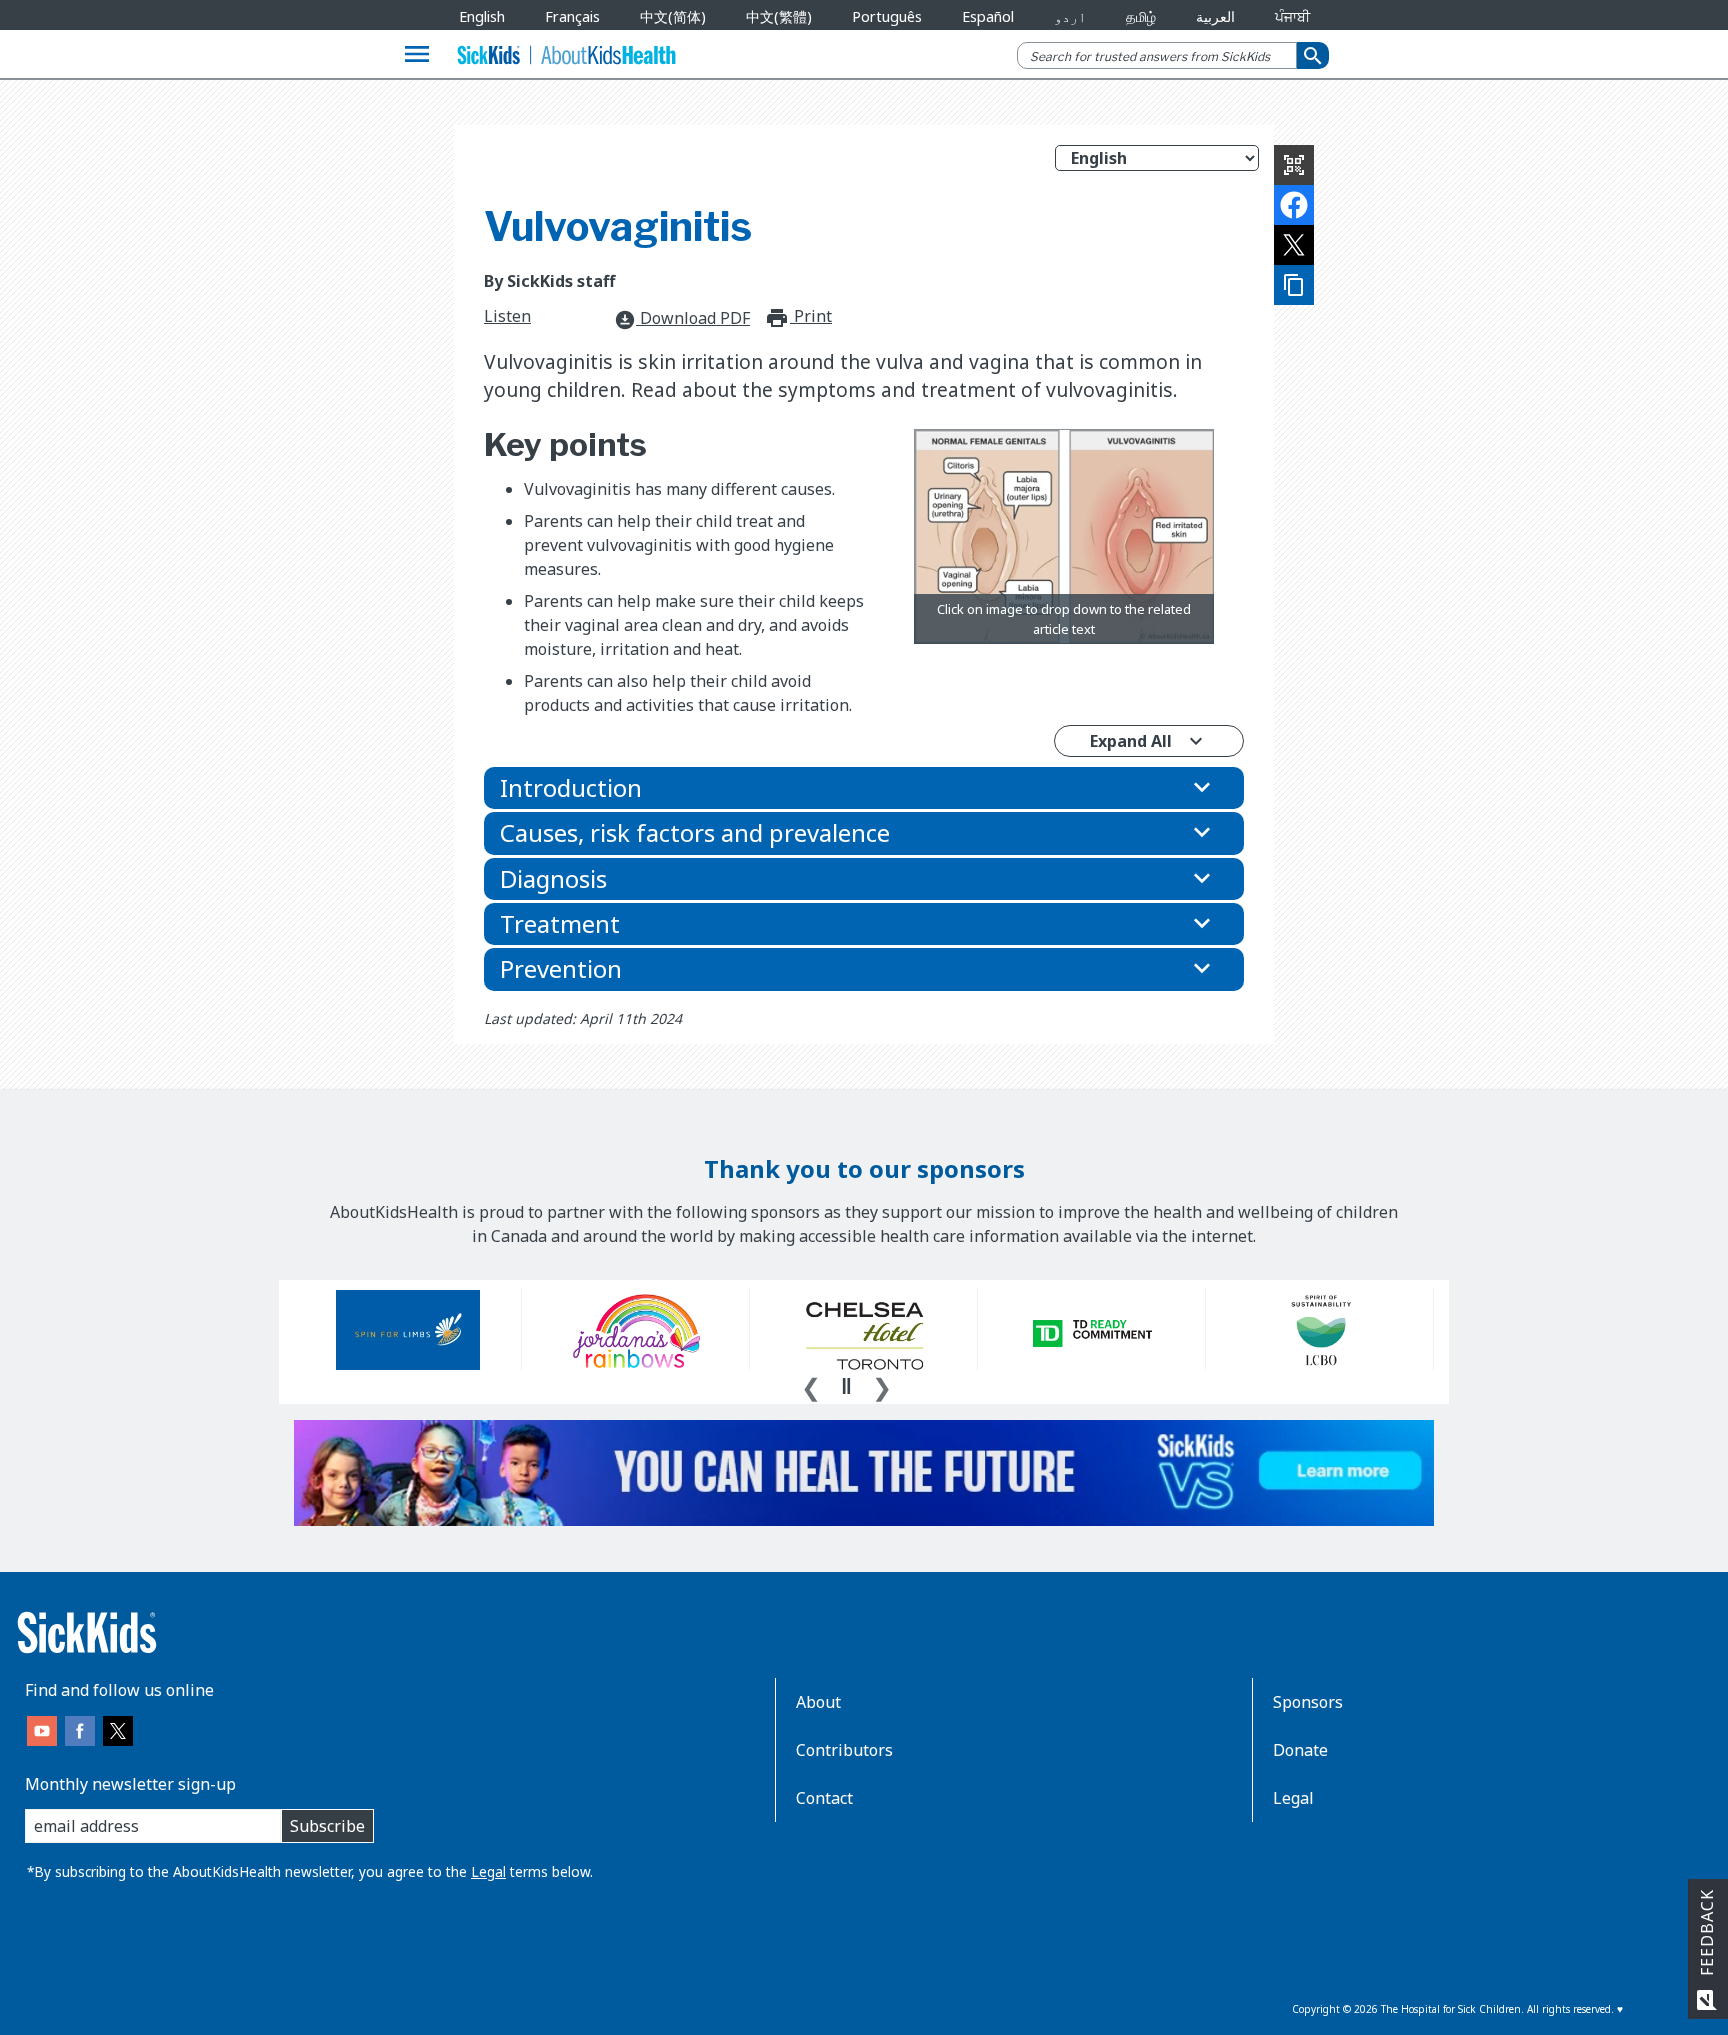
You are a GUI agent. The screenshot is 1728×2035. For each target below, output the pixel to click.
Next (882, 1385)
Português (887, 16)
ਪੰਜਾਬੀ (1292, 16)
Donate (1300, 1750)
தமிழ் (1141, 16)
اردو (1070, 16)
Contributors (844, 1750)
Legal (488, 1871)
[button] (864, 788)
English (482, 16)
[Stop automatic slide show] (846, 1386)
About (818, 1702)
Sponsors (1308, 1702)
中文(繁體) (779, 16)
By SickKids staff (549, 281)
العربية (1215, 16)
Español (988, 16)
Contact (824, 1798)
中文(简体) (673, 16)
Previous (811, 1385)
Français (572, 16)
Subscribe (327, 1826)
